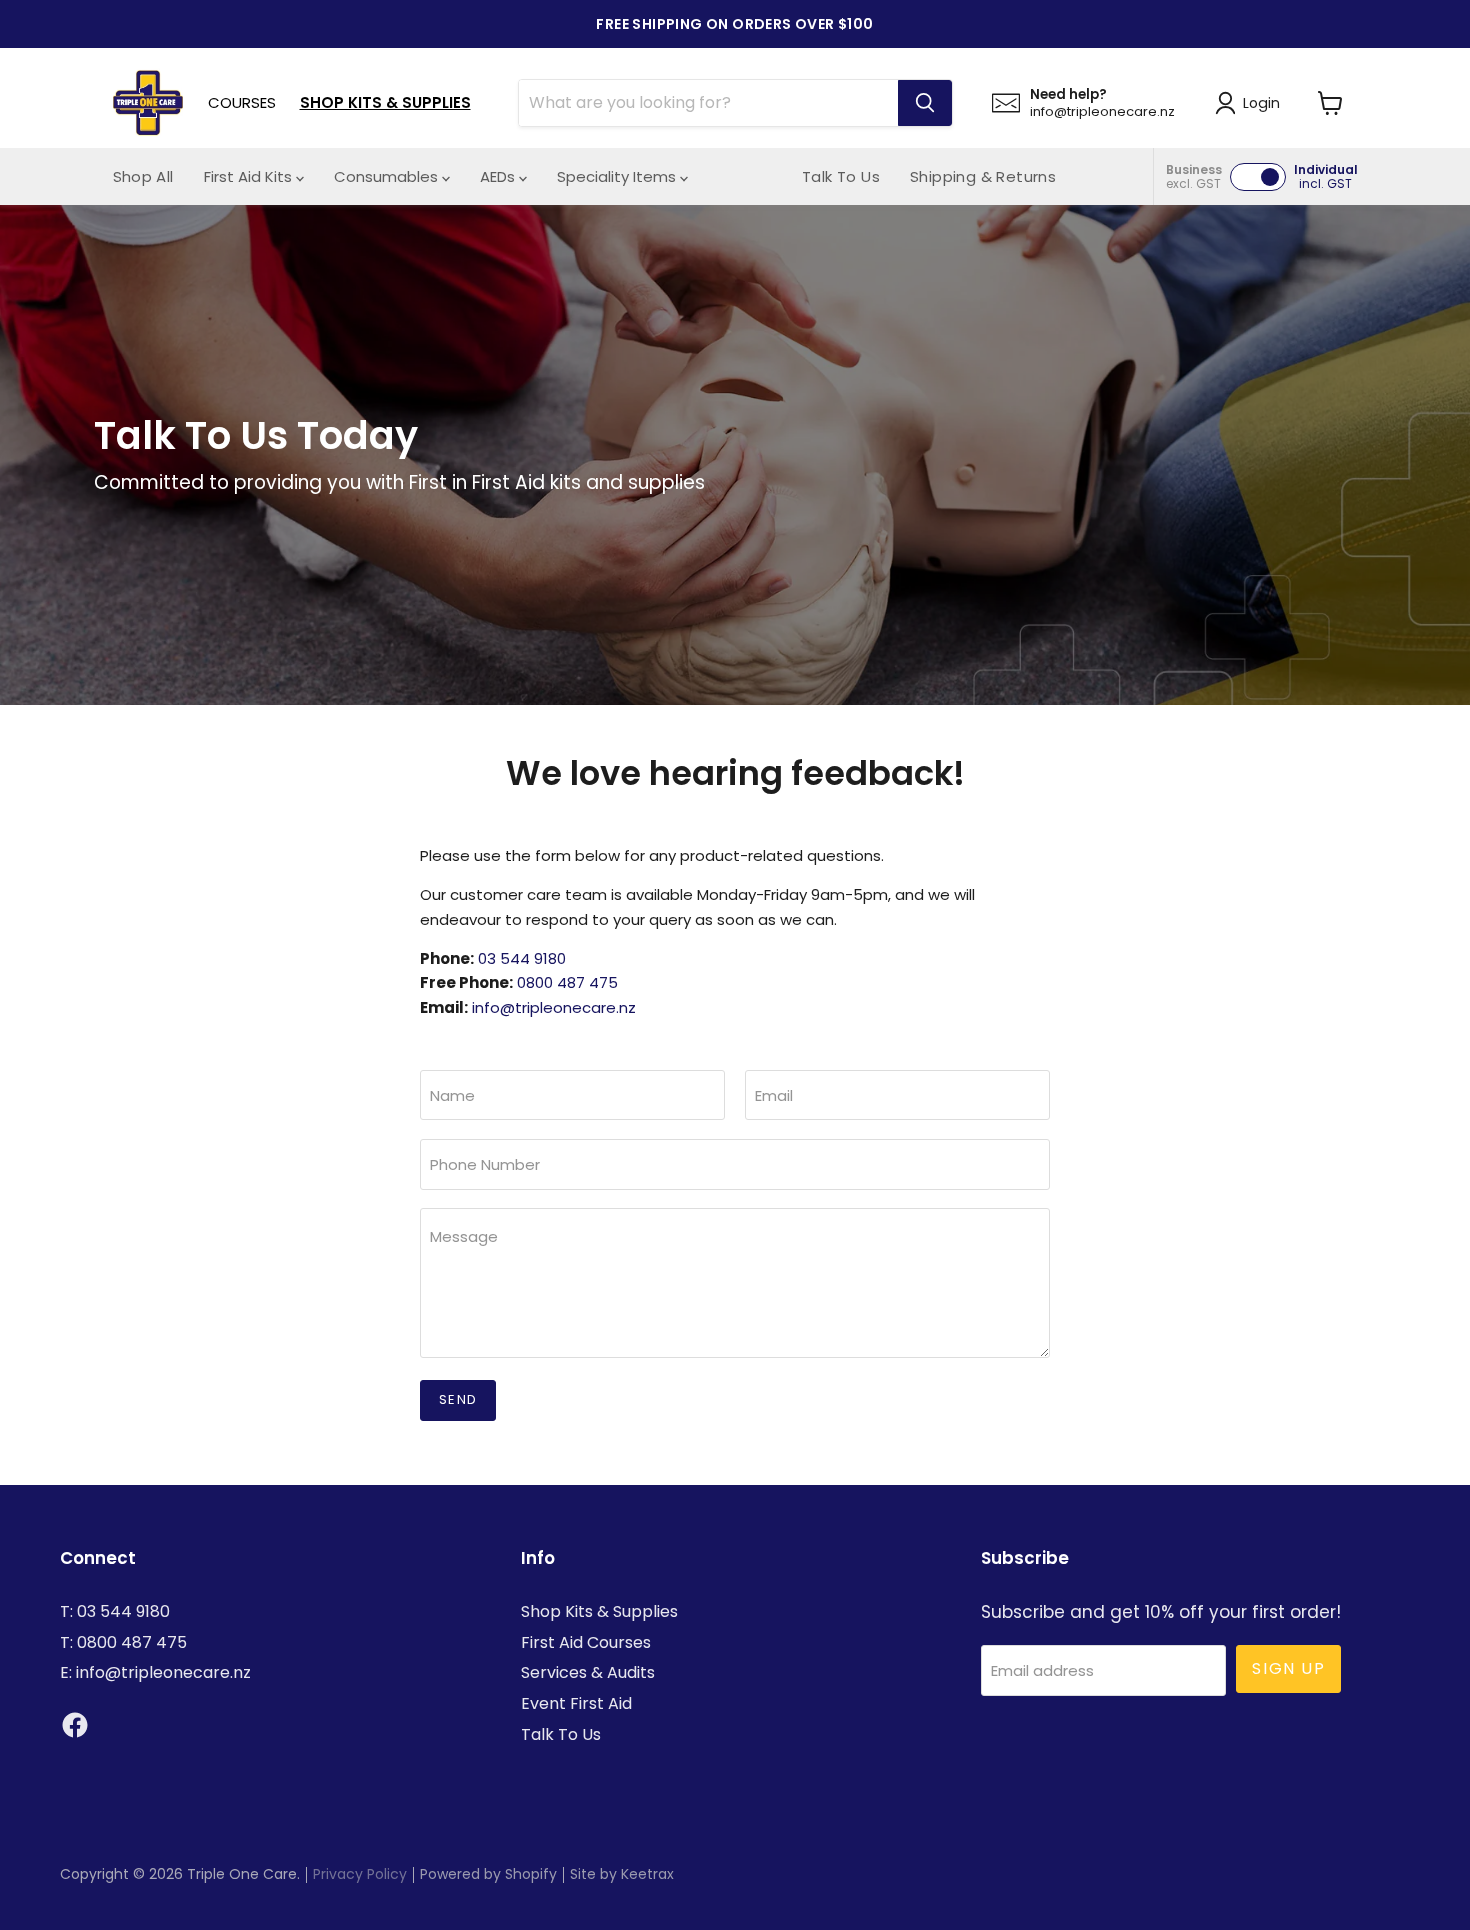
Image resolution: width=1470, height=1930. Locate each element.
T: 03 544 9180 (115, 1611)
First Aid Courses (586, 1642)
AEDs (499, 176)
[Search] (925, 103)
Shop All (143, 176)
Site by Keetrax (622, 1874)
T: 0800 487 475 (123, 1642)
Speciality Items (618, 176)
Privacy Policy (360, 1874)
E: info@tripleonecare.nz (155, 1672)
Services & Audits (588, 1672)
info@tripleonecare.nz (554, 1007)
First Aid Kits (250, 176)
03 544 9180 (522, 958)
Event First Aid (576, 1703)
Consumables (388, 176)
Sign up (1288, 1668)
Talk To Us (841, 176)
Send (458, 1399)
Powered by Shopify (488, 1874)
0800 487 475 (567, 982)
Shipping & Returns (983, 176)
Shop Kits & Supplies (385, 102)
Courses (242, 102)
